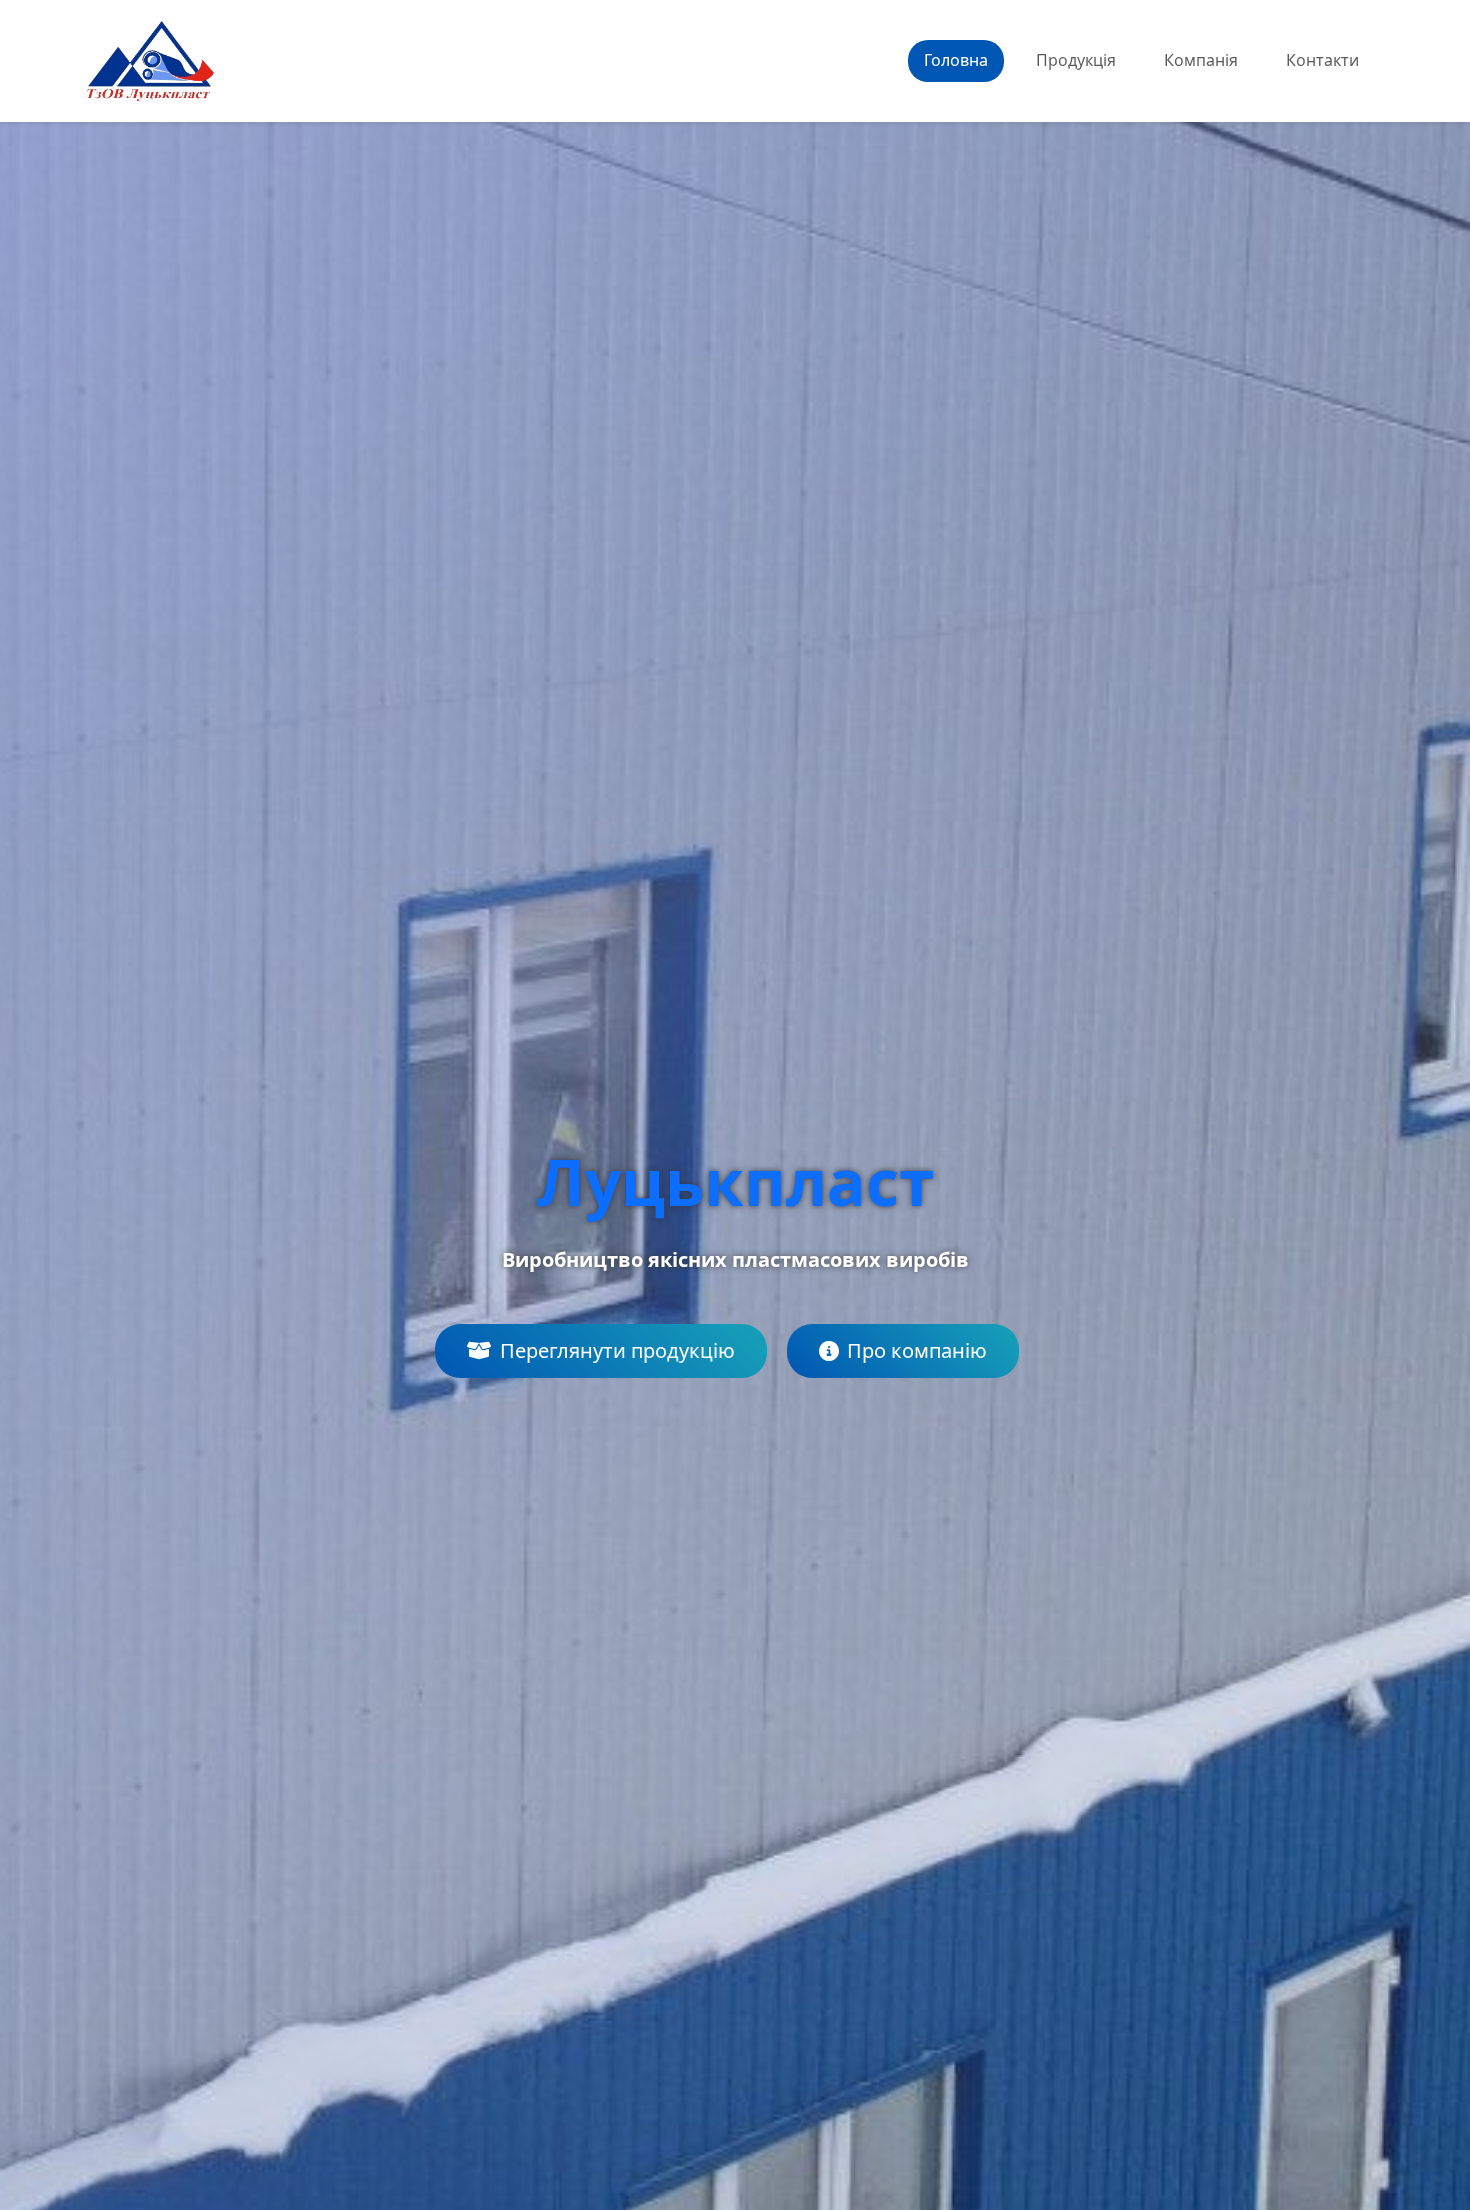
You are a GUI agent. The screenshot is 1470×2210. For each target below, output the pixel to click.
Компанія (1201, 60)
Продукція (1076, 60)
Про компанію (917, 1350)
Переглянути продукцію (617, 1350)
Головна (956, 60)
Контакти (1322, 60)
